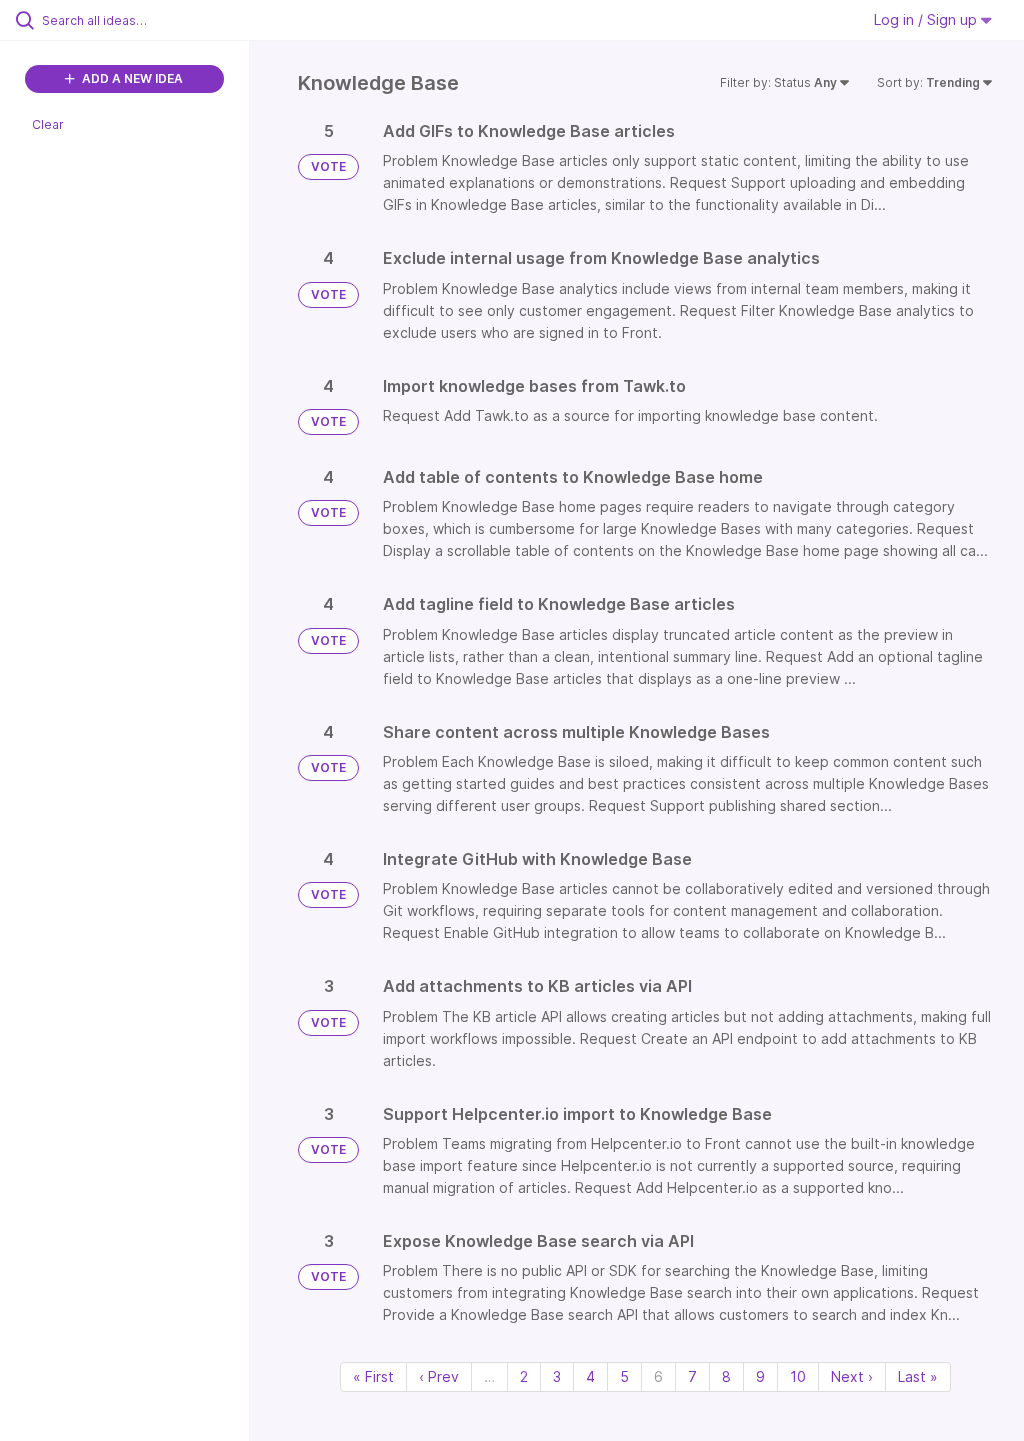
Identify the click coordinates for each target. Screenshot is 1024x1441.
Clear (48, 124)
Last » (918, 1376)
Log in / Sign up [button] (927, 19)
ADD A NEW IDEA (131, 78)
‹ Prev (439, 1376)
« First (373, 1376)
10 (798, 1376)
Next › (852, 1376)
